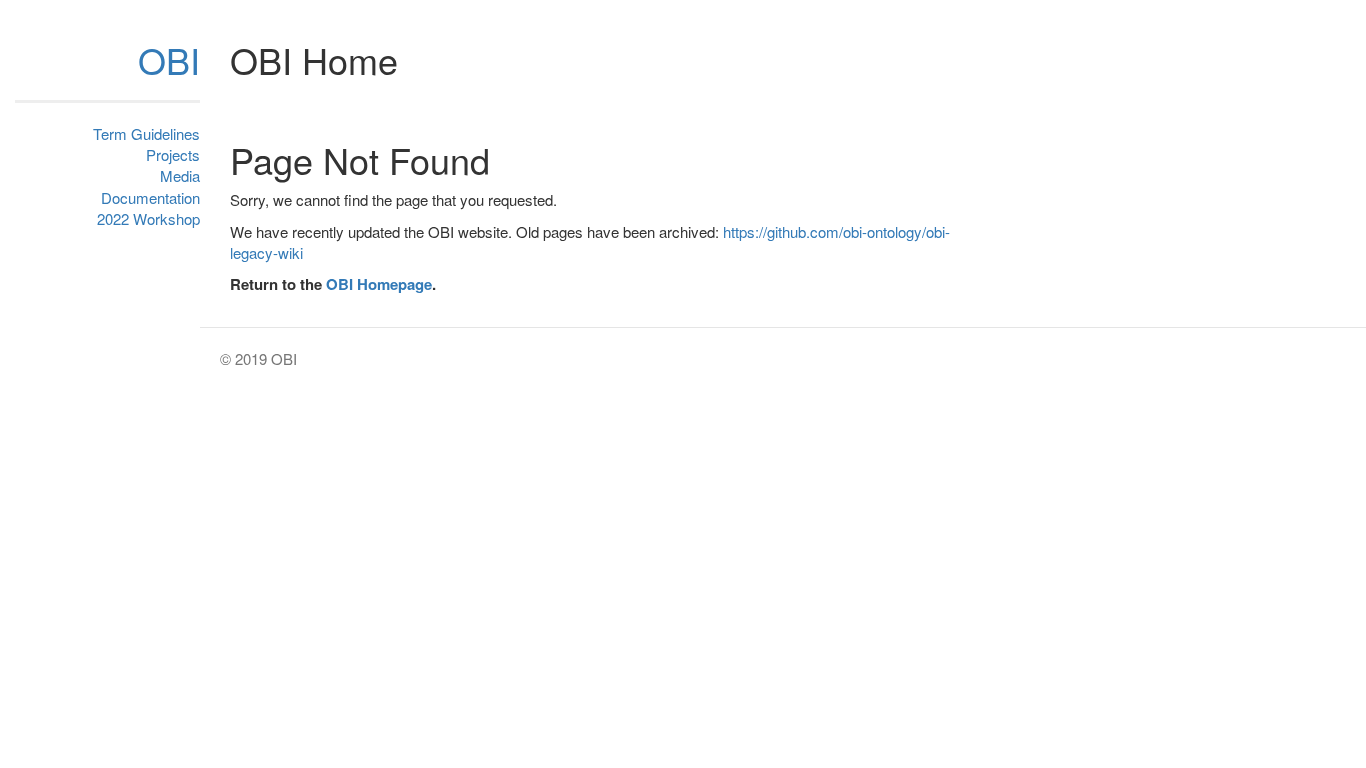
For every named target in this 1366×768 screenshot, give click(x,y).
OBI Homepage (379, 284)
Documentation (150, 197)
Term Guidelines (146, 133)
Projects (173, 154)
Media (180, 175)
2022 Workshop (148, 218)
